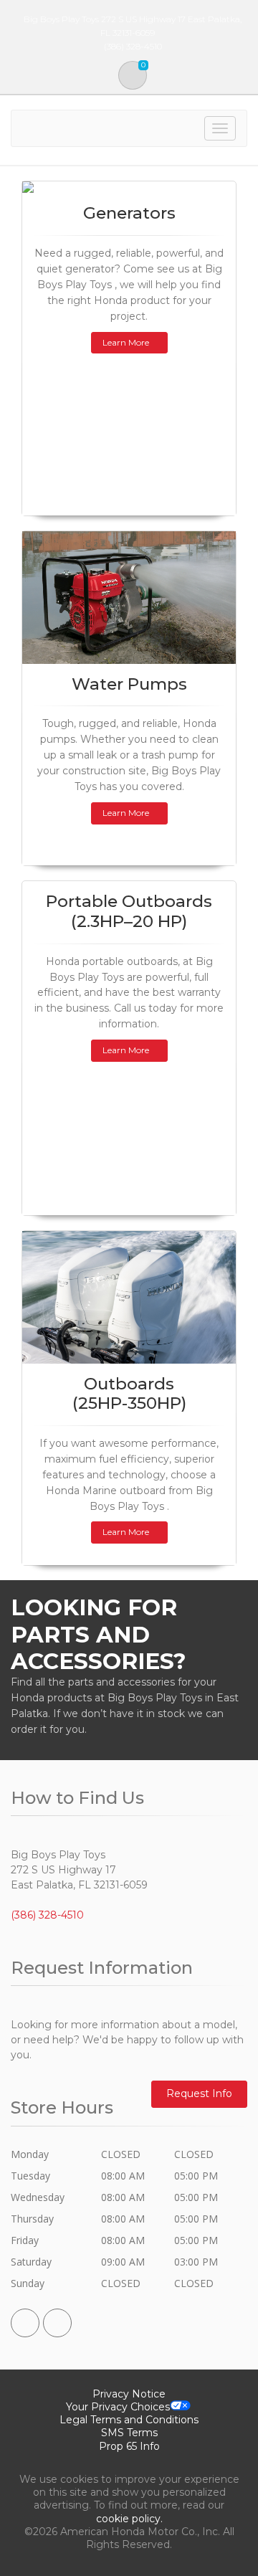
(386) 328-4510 (47, 1915)
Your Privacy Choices (118, 2407)
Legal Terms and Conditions (129, 2420)
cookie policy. (129, 2519)
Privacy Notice (129, 2394)
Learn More (126, 342)
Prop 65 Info (129, 2446)
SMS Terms (129, 2433)
